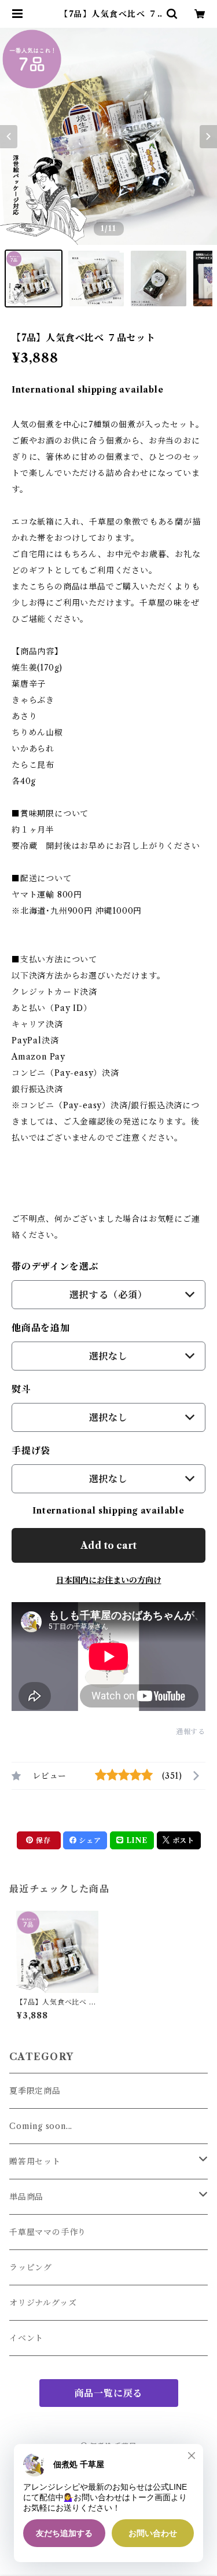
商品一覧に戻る (109, 2393)
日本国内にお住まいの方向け (109, 1580)
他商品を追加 (41, 1328)
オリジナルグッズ (43, 2303)
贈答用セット (35, 2161)
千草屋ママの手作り (48, 2232)
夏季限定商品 (35, 2091)
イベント (26, 2338)
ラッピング (31, 2267)
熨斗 (21, 1389)
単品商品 (26, 2197)
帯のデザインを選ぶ (55, 1266)
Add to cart (108, 1545)
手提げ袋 (31, 1450)
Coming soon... (41, 2126)
